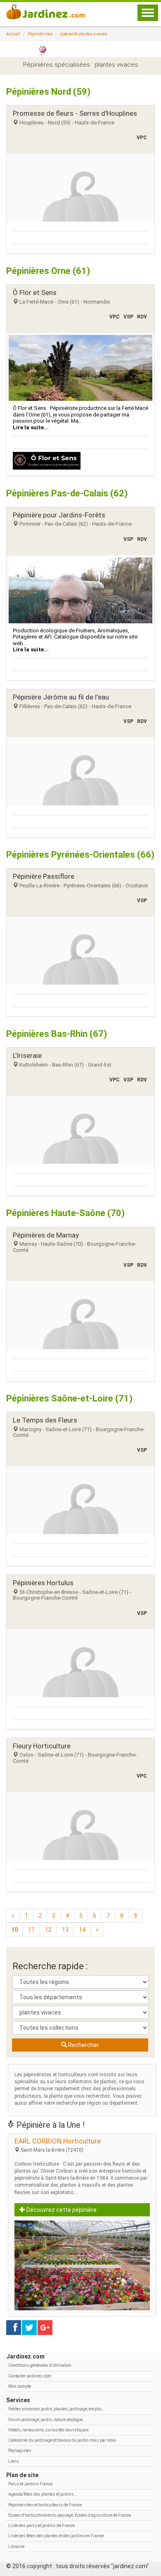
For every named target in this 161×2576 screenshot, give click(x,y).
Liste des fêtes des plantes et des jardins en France (56, 2536)
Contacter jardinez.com (30, 2376)
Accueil (13, 34)
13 (65, 1930)
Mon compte (20, 2386)
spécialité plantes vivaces (83, 34)
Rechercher (83, 2045)
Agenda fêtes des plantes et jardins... (43, 2494)
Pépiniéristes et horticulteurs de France (45, 2505)
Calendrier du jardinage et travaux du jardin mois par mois (62, 2440)
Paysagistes (20, 2451)
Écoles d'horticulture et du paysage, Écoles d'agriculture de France (70, 2515)
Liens (14, 2461)
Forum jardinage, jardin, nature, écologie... (47, 2420)
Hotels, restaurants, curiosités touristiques (49, 2430)
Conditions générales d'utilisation (40, 2365)
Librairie (16, 2547)
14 (82, 1930)
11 (31, 1930)
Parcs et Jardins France (30, 2484)
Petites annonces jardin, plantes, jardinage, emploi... (57, 2409)
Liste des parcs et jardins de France (41, 2526)
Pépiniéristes (40, 34)
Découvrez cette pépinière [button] (61, 2210)
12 (48, 1930)
